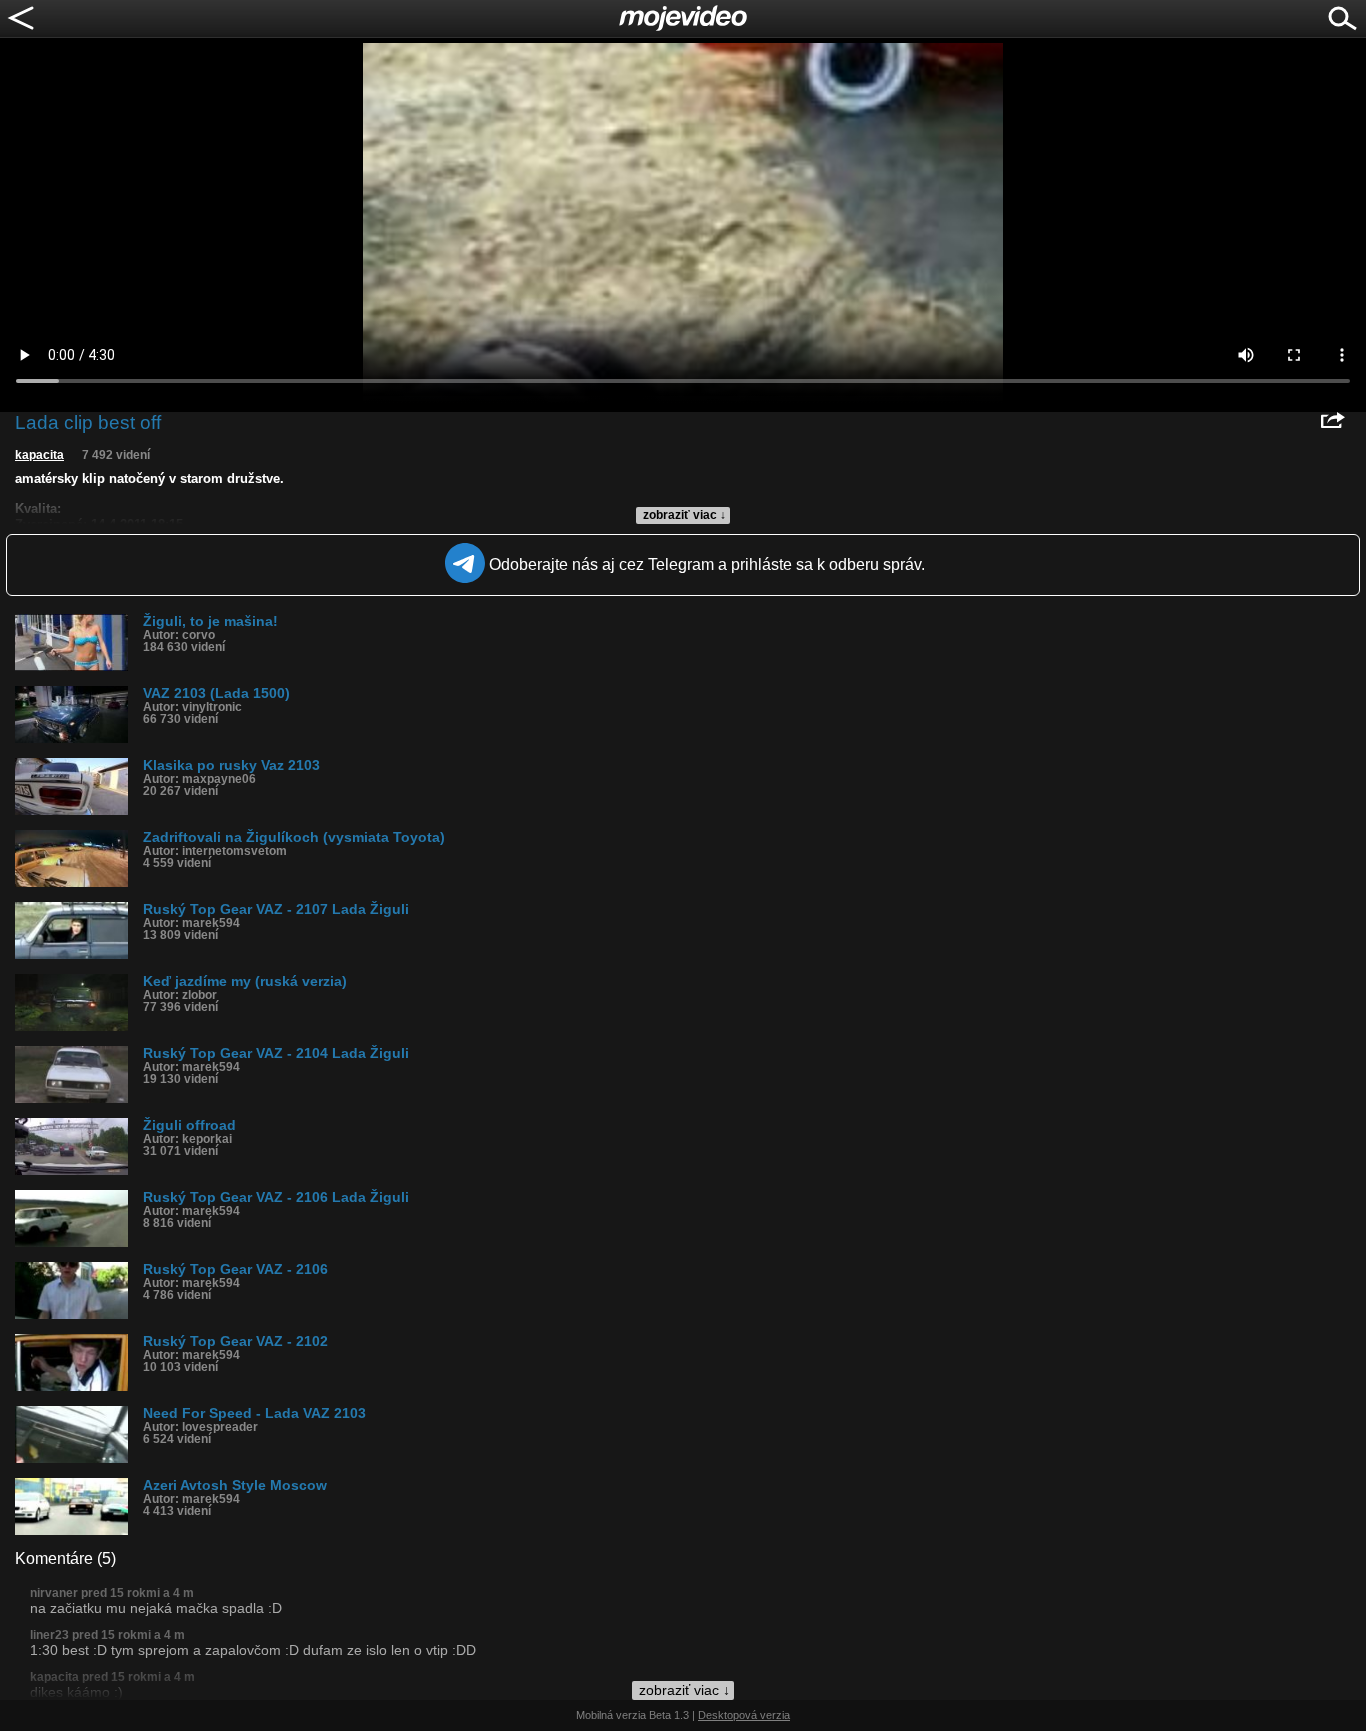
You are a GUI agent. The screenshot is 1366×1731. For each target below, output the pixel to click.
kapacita (39, 455)
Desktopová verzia (744, 1715)
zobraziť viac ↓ (684, 515)
